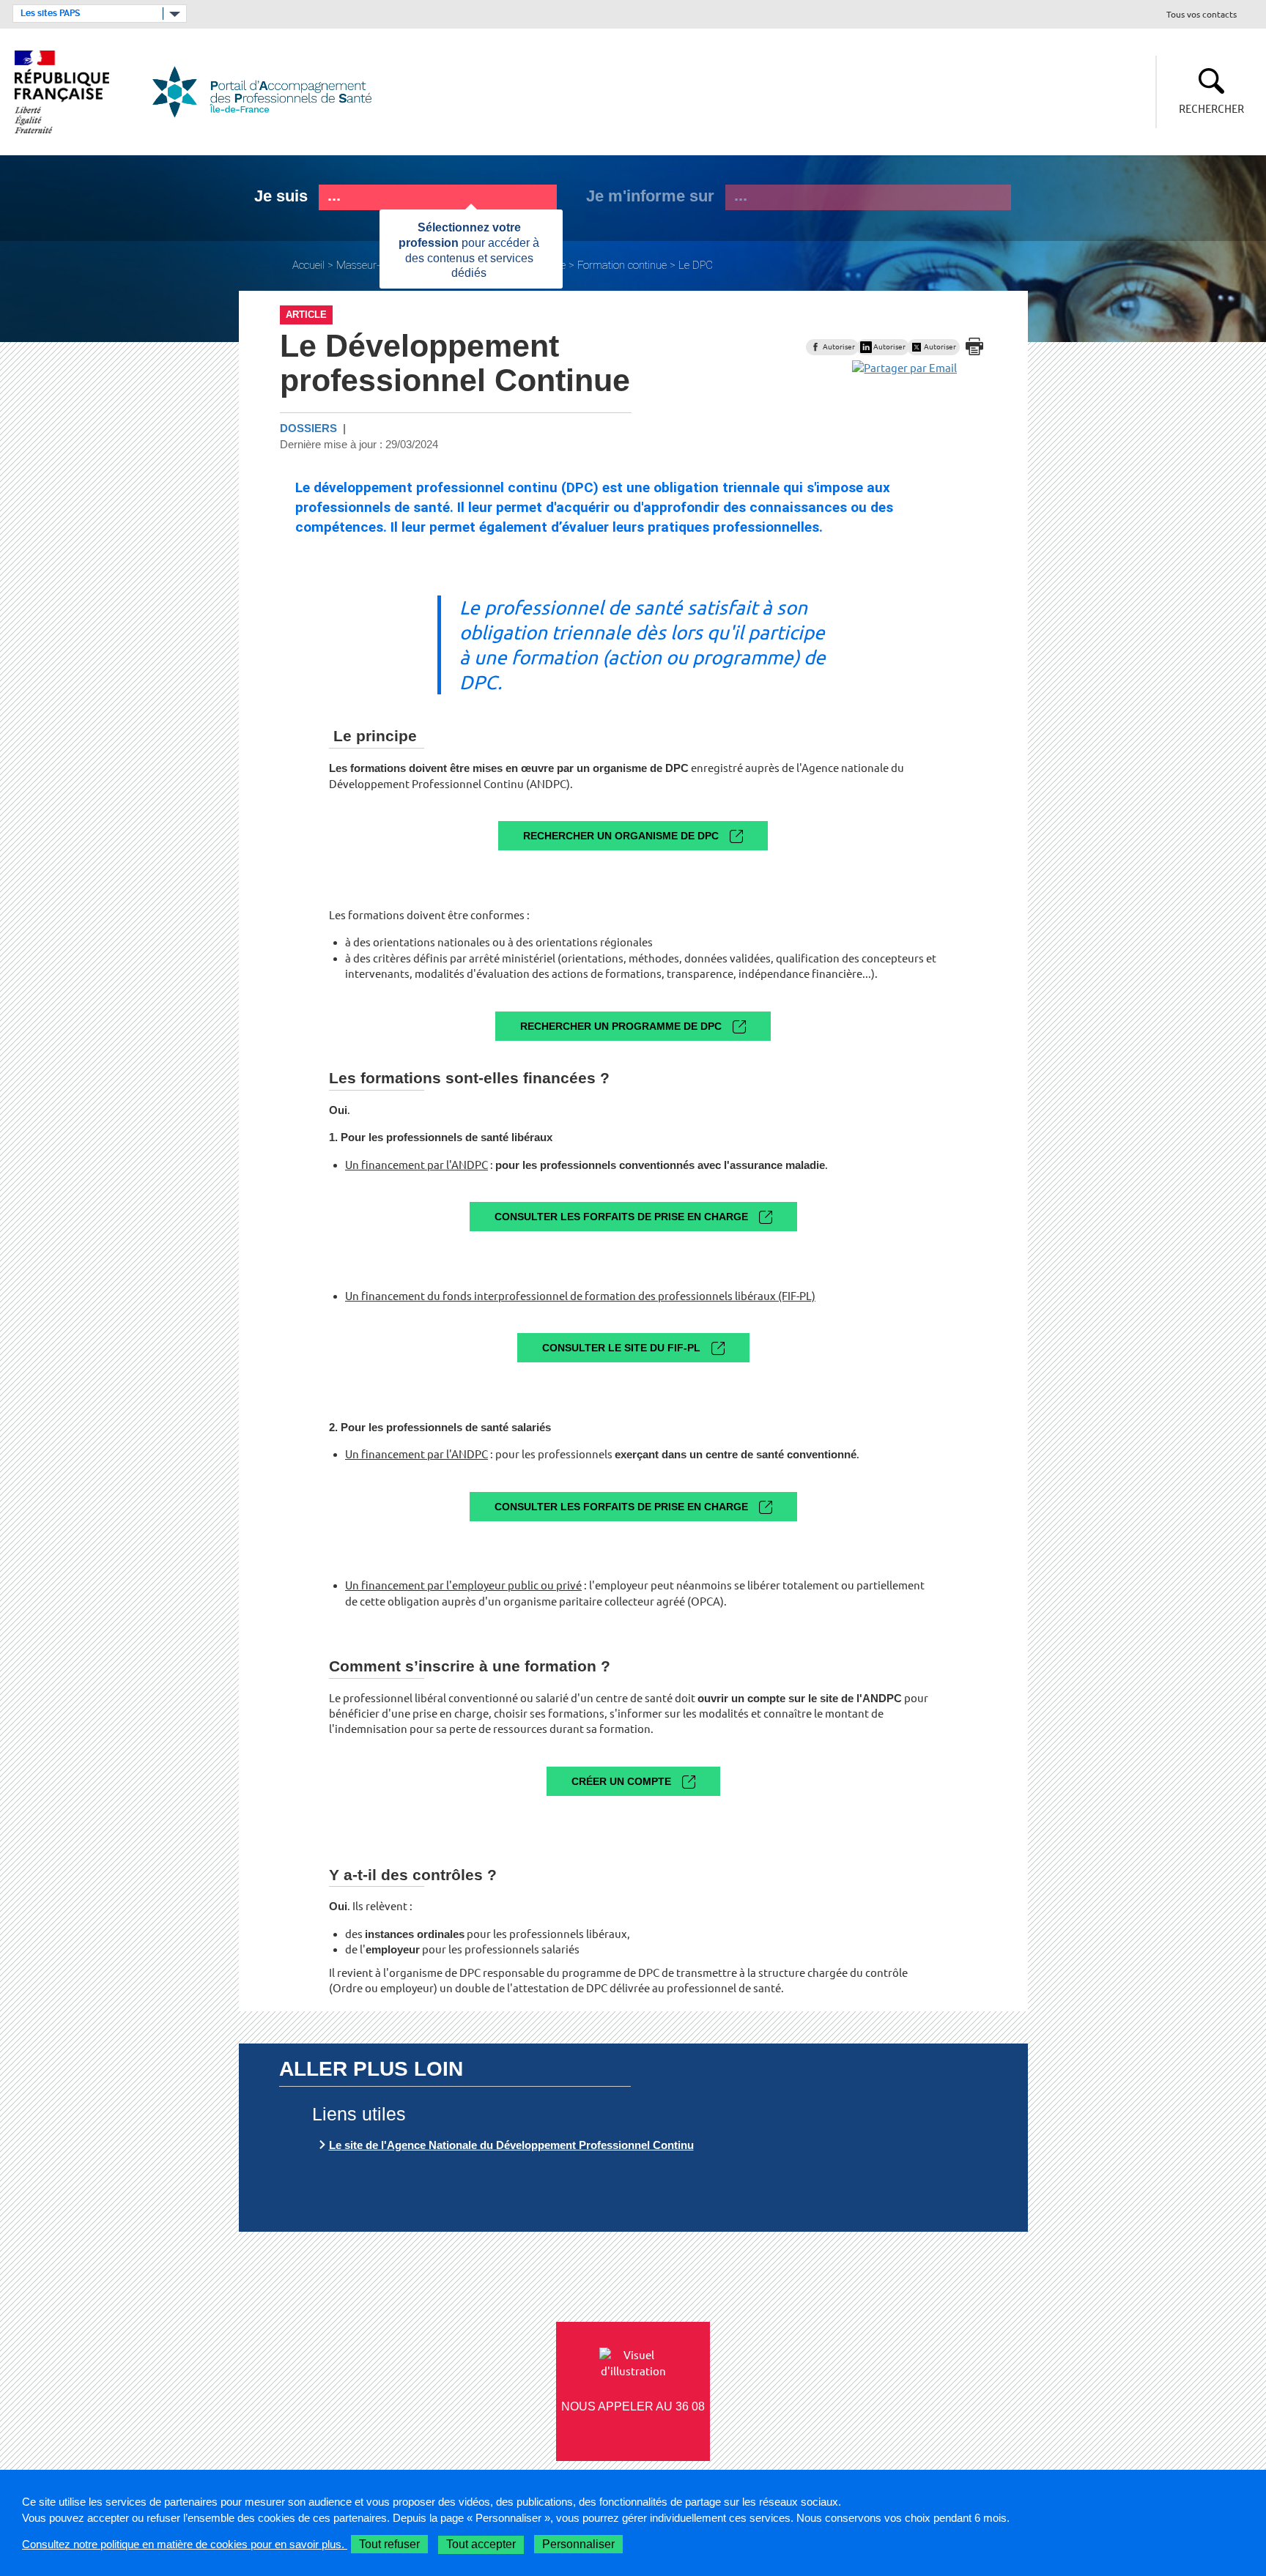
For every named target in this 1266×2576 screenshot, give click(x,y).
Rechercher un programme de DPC (621, 1026)
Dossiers (308, 428)
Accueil (308, 265)
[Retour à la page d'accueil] (271, 92)
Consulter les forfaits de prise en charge (621, 1217)
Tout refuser (389, 2544)
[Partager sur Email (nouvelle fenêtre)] (904, 368)
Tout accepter (481, 2544)
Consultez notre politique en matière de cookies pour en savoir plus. (185, 2544)
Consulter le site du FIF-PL (621, 1348)
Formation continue (622, 265)
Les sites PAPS (50, 13)
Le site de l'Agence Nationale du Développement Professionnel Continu (511, 2145)
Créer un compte (621, 1781)
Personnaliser (578, 2544)
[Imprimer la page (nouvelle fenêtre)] (974, 346)
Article (306, 315)
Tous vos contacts (1202, 15)
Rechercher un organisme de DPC (621, 836)
